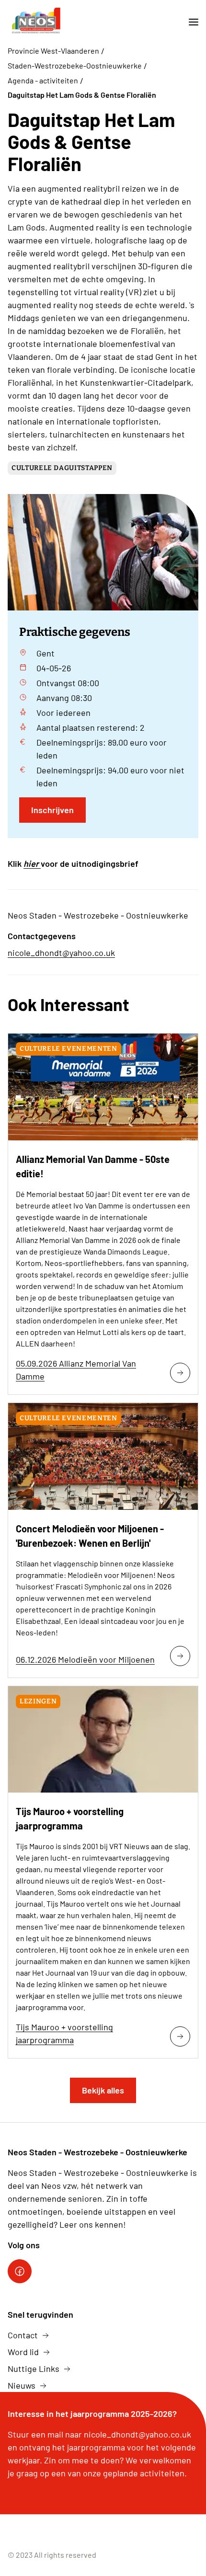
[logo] (35, 22)
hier (32, 863)
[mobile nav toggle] (190, 22)
